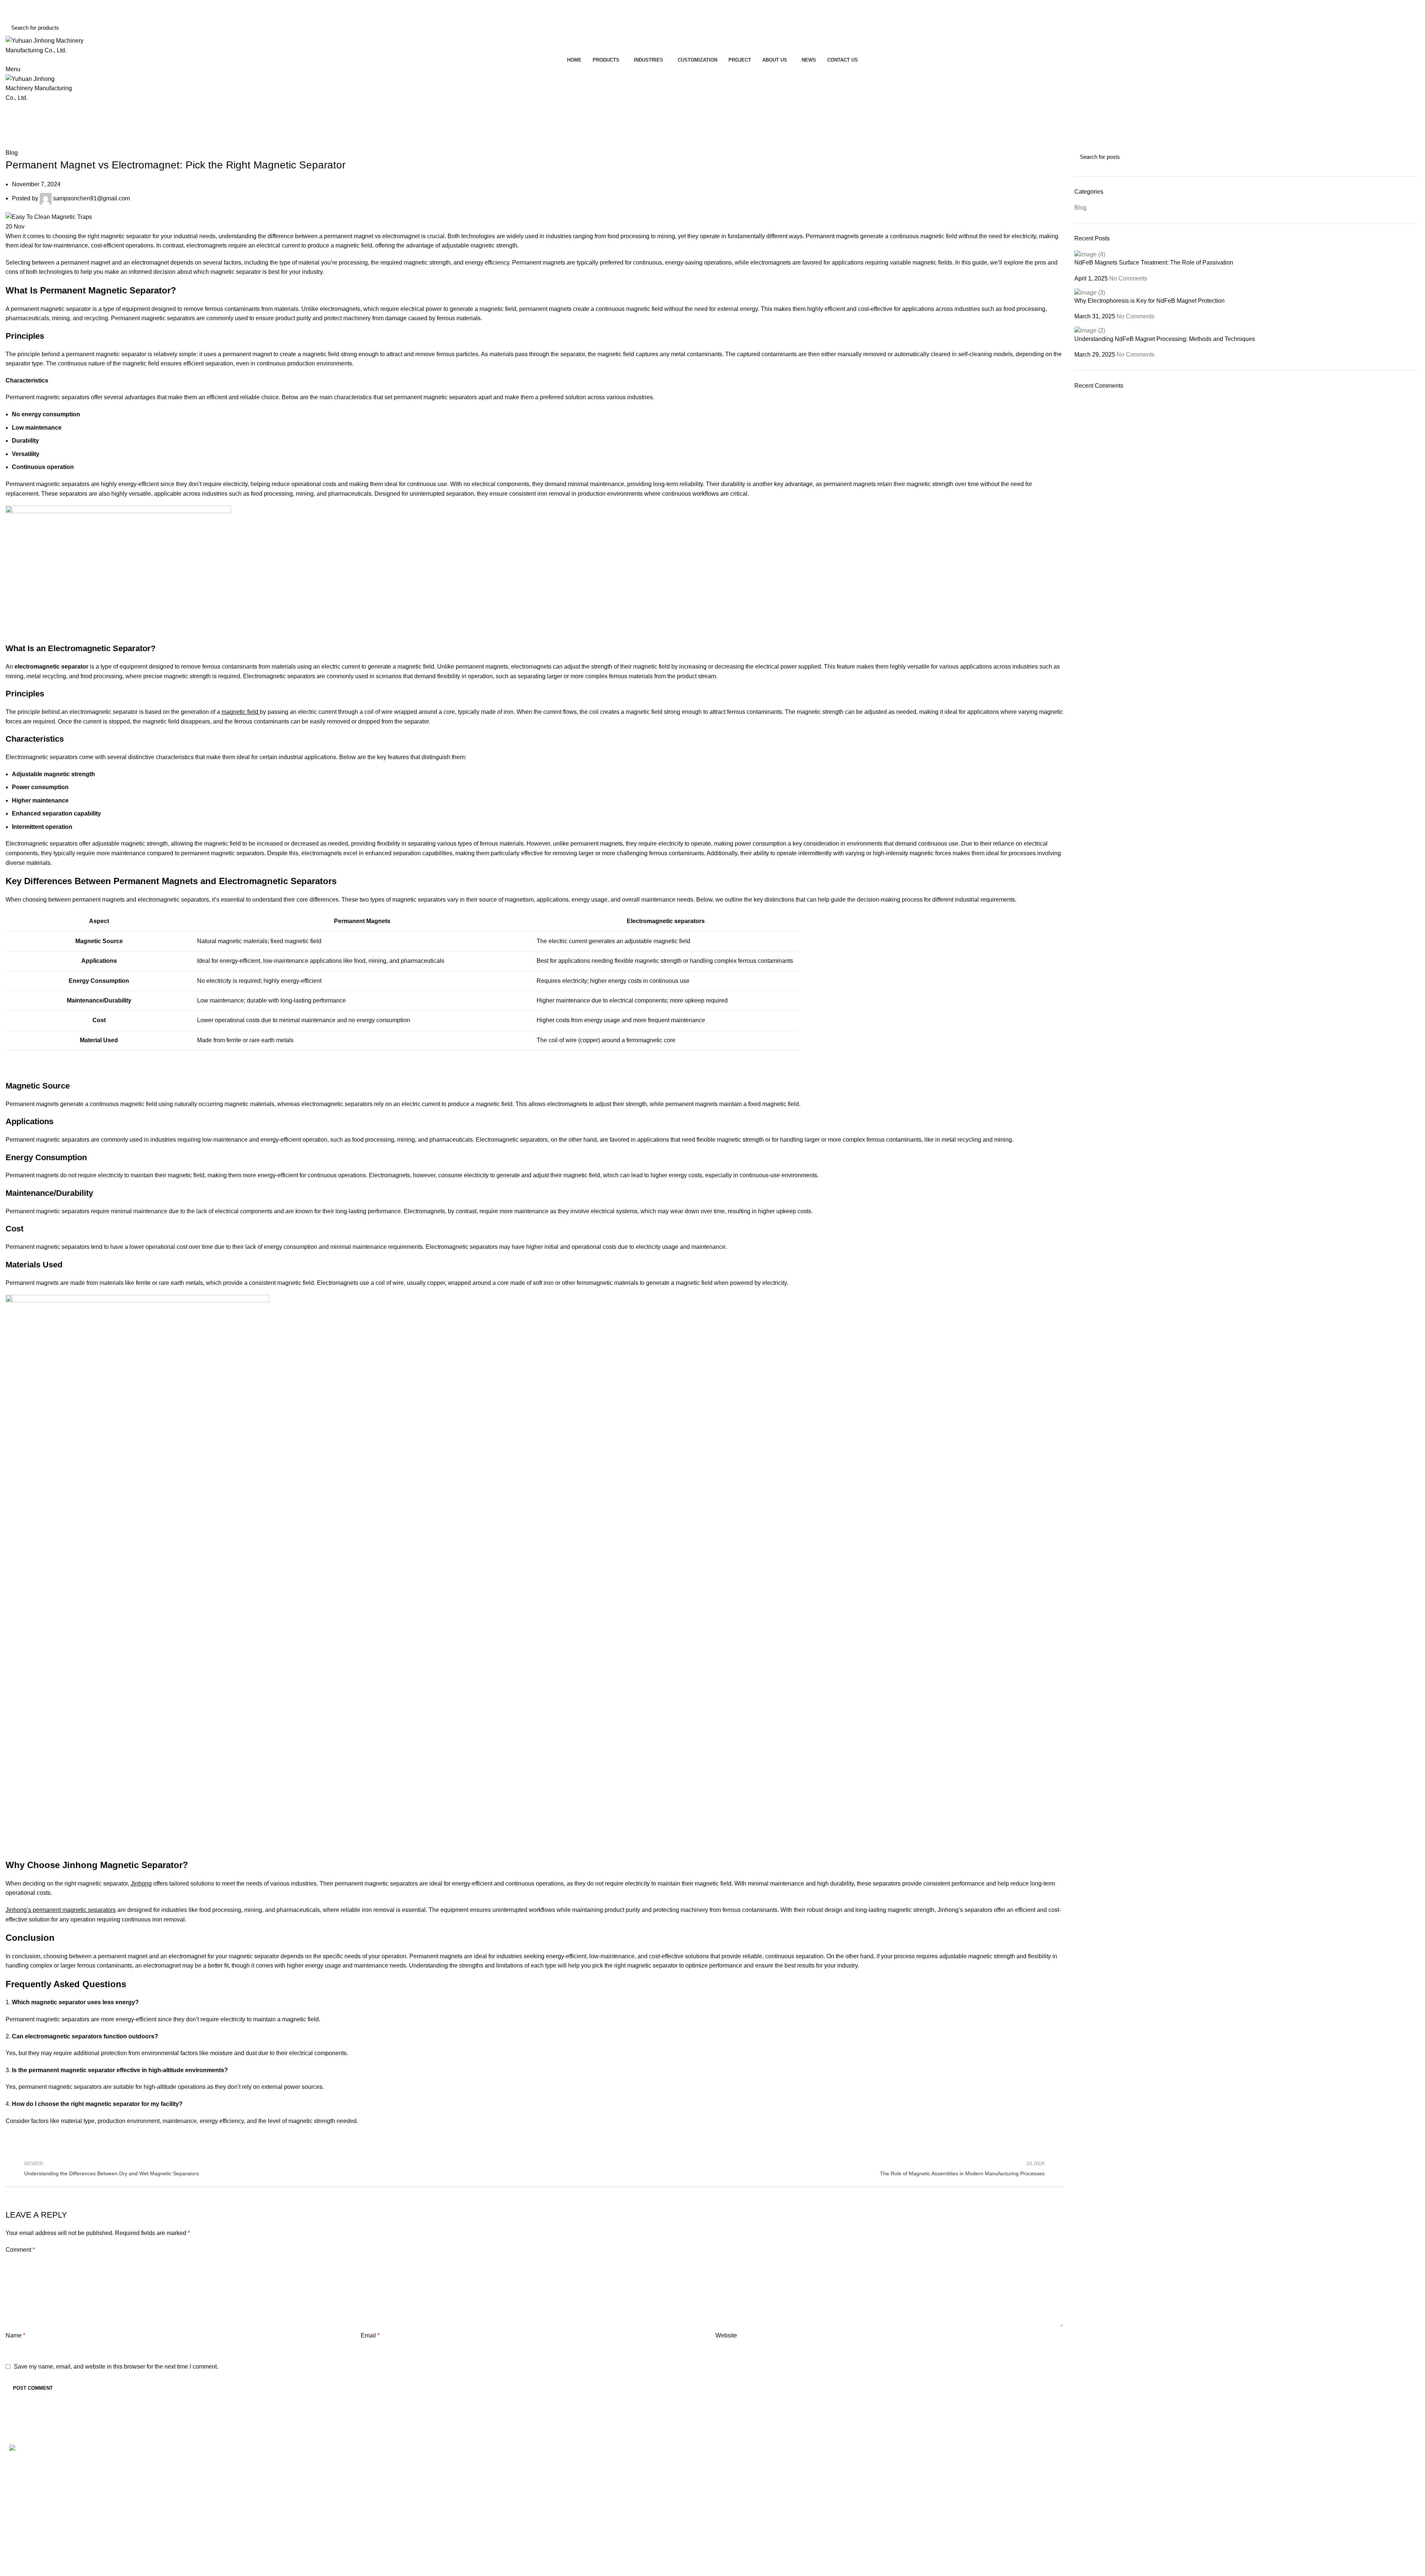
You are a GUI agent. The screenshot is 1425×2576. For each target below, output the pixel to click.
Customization (1093, 2474)
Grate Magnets (381, 2502)
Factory (728, 2474)
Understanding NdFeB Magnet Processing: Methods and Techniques (1165, 339)
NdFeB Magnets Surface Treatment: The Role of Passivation (1154, 262)
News (1082, 2460)
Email (370, 2335)
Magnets (373, 2488)
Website (726, 2335)
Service (728, 2502)
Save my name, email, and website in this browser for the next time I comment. (116, 2367)
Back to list (534, 2168)
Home (703, 121)
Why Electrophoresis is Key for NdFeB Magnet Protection (1149, 301)
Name (15, 2335)
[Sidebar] (9, 2567)
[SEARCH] (1409, 27)
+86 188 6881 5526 (36, 5)
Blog (722, 121)
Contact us (1088, 2488)
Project (727, 2516)
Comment (20, 2250)
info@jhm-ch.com (32, 14)
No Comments (1128, 278)
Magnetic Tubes (383, 2474)
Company (731, 2460)
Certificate (731, 2488)
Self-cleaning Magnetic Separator (406, 2460)
